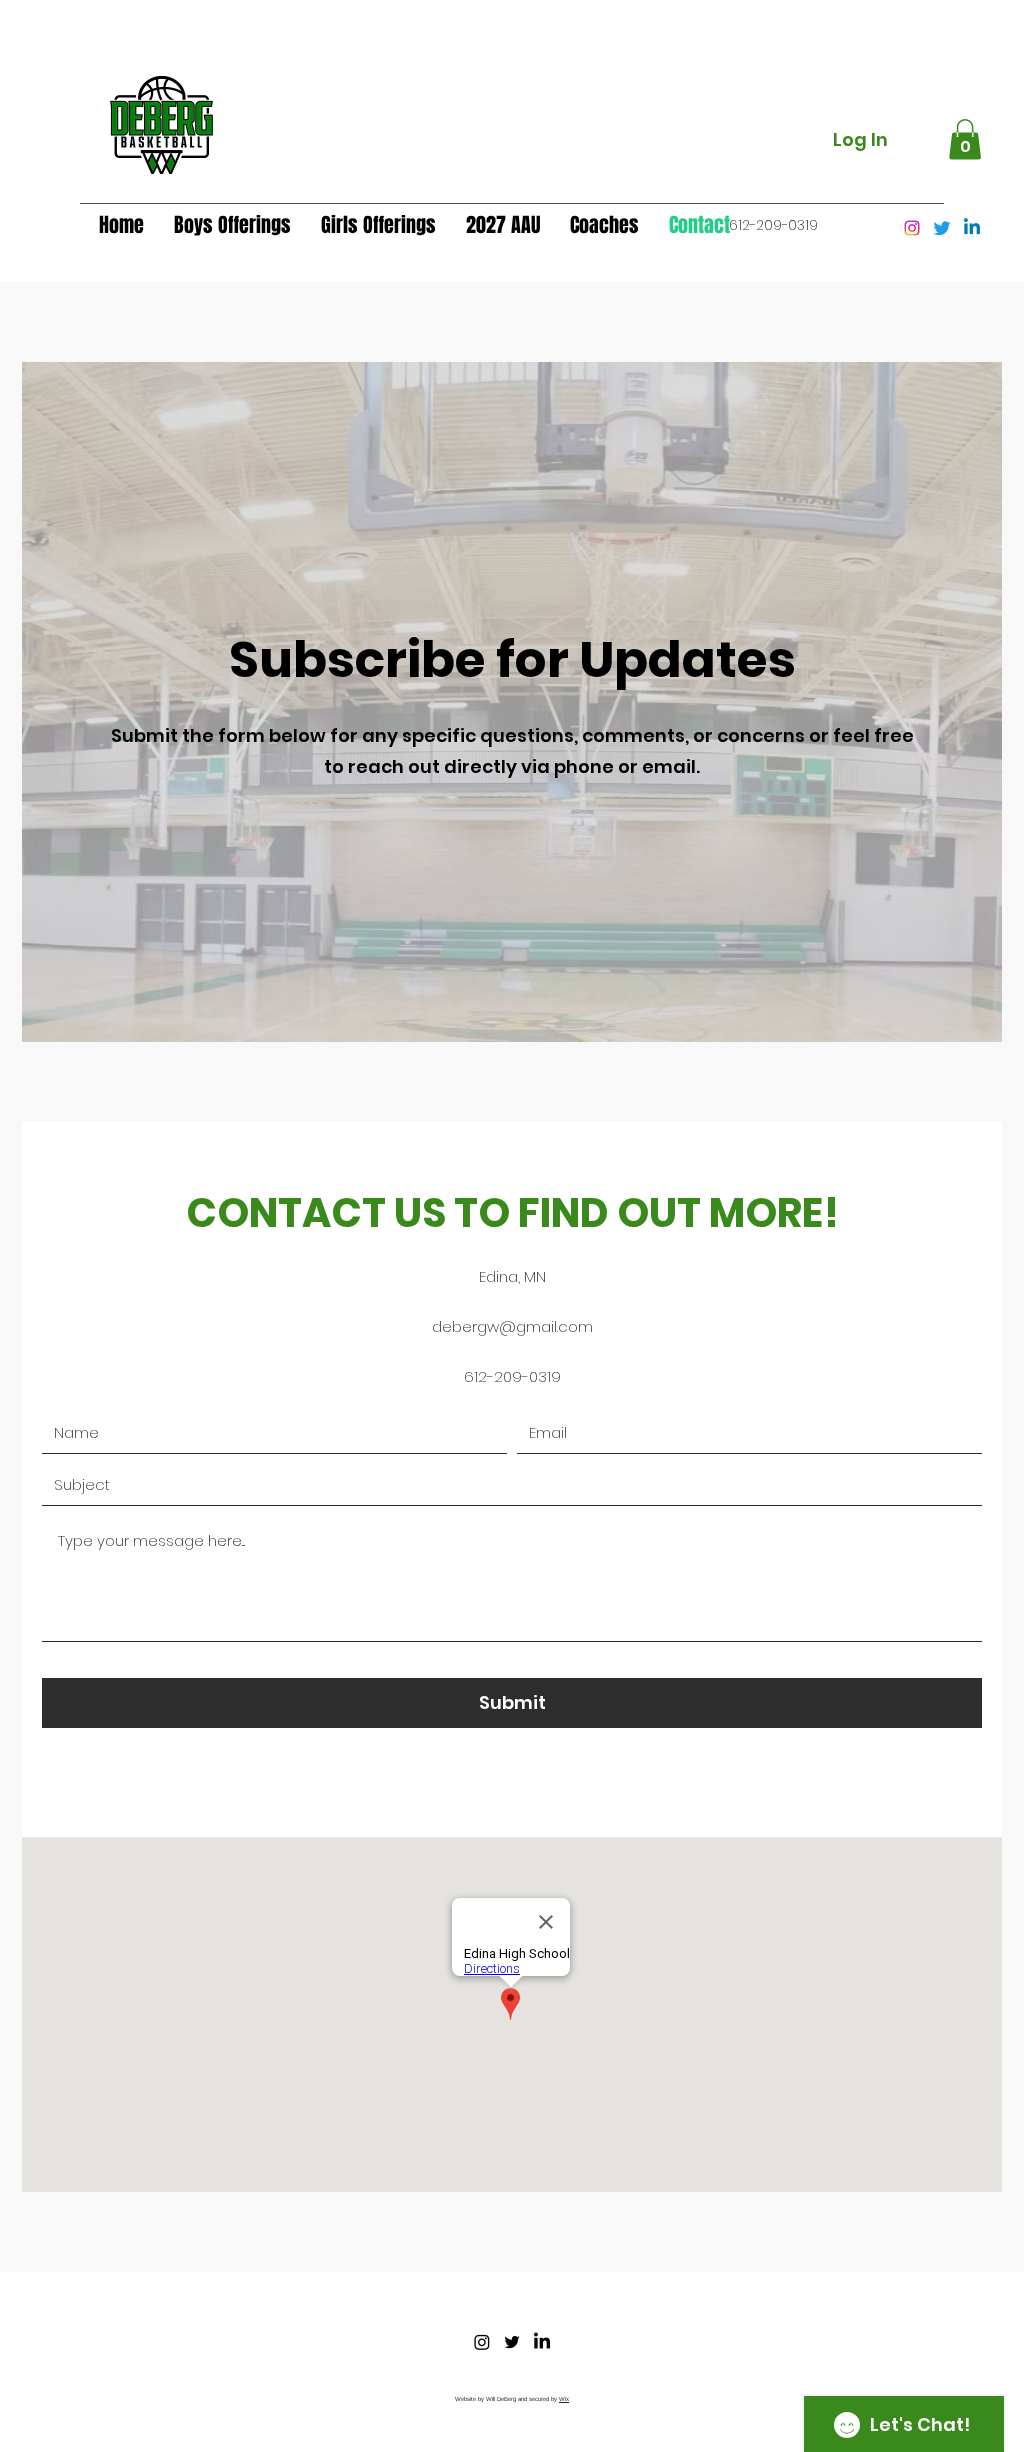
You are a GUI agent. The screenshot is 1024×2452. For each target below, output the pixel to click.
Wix (564, 2399)
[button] (965, 139)
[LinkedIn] (542, 2342)
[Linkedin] (972, 228)
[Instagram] (912, 228)
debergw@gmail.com (512, 1326)
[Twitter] (942, 228)
